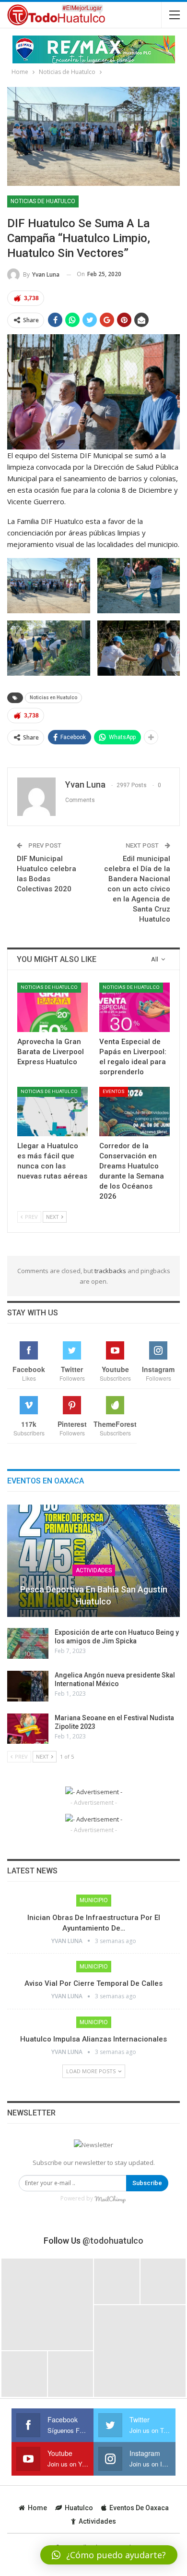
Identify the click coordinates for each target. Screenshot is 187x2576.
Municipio (94, 1900)
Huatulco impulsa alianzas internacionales (93, 2039)
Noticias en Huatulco (53, 698)
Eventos (114, 1091)
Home (37, 2508)
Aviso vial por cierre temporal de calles (93, 1983)
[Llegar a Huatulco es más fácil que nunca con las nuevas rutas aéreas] (53, 1112)
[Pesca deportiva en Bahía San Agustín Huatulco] (93, 1561)
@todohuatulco (113, 2241)
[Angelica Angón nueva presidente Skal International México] (28, 1686)
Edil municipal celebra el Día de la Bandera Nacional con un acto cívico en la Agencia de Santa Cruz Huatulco (137, 889)
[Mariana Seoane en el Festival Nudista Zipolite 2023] (28, 1729)
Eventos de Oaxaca (139, 2508)
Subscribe (147, 2183)
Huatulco (79, 2508)
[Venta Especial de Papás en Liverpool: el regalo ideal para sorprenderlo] (134, 1007)
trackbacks (110, 1271)
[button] (109, 2555)
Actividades (94, 1570)
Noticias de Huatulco (43, 201)
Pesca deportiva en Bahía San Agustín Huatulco (94, 1595)
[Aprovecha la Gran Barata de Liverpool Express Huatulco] (53, 1007)
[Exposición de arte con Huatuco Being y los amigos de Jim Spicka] (28, 1643)
